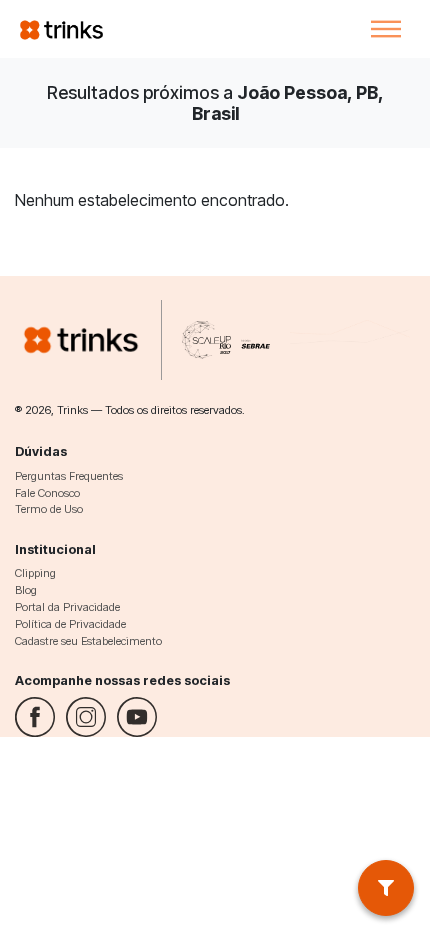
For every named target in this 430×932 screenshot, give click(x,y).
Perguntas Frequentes (69, 476)
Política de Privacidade (70, 624)
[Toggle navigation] (386, 29)
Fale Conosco (47, 493)
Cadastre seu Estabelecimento (88, 641)
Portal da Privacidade (67, 607)
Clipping (35, 573)
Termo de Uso (49, 509)
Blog (26, 590)
